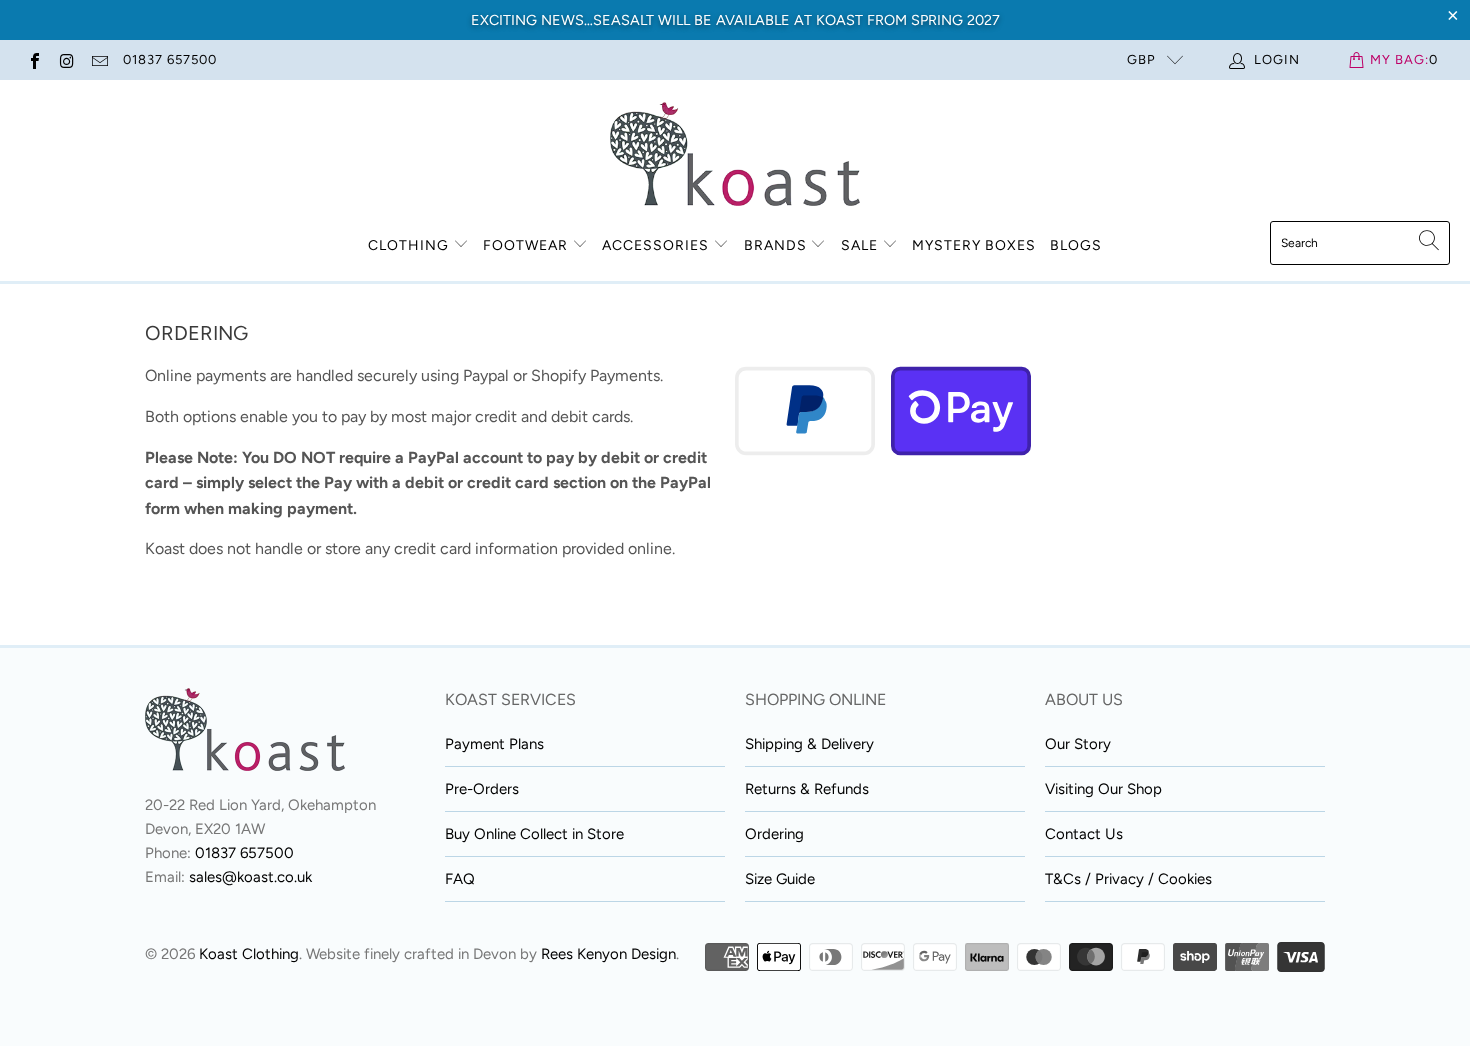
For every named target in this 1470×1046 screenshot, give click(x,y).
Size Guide (780, 879)
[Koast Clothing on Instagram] (66, 59)
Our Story (1078, 744)
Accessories (655, 245)
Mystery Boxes (974, 245)
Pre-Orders (482, 789)
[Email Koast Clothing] (99, 59)
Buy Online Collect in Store (534, 834)
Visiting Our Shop (1103, 789)
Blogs (1076, 245)
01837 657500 (170, 59)
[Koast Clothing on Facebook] (34, 59)
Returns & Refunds (807, 789)
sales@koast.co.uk (250, 877)
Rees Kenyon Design (608, 954)
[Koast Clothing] (735, 155)
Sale (861, 245)
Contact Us (1084, 834)
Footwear (525, 245)
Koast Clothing (249, 954)
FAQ (460, 879)
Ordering (774, 834)
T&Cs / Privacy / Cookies (1128, 879)
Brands (775, 245)
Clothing (408, 245)
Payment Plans (494, 744)
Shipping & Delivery (809, 744)
